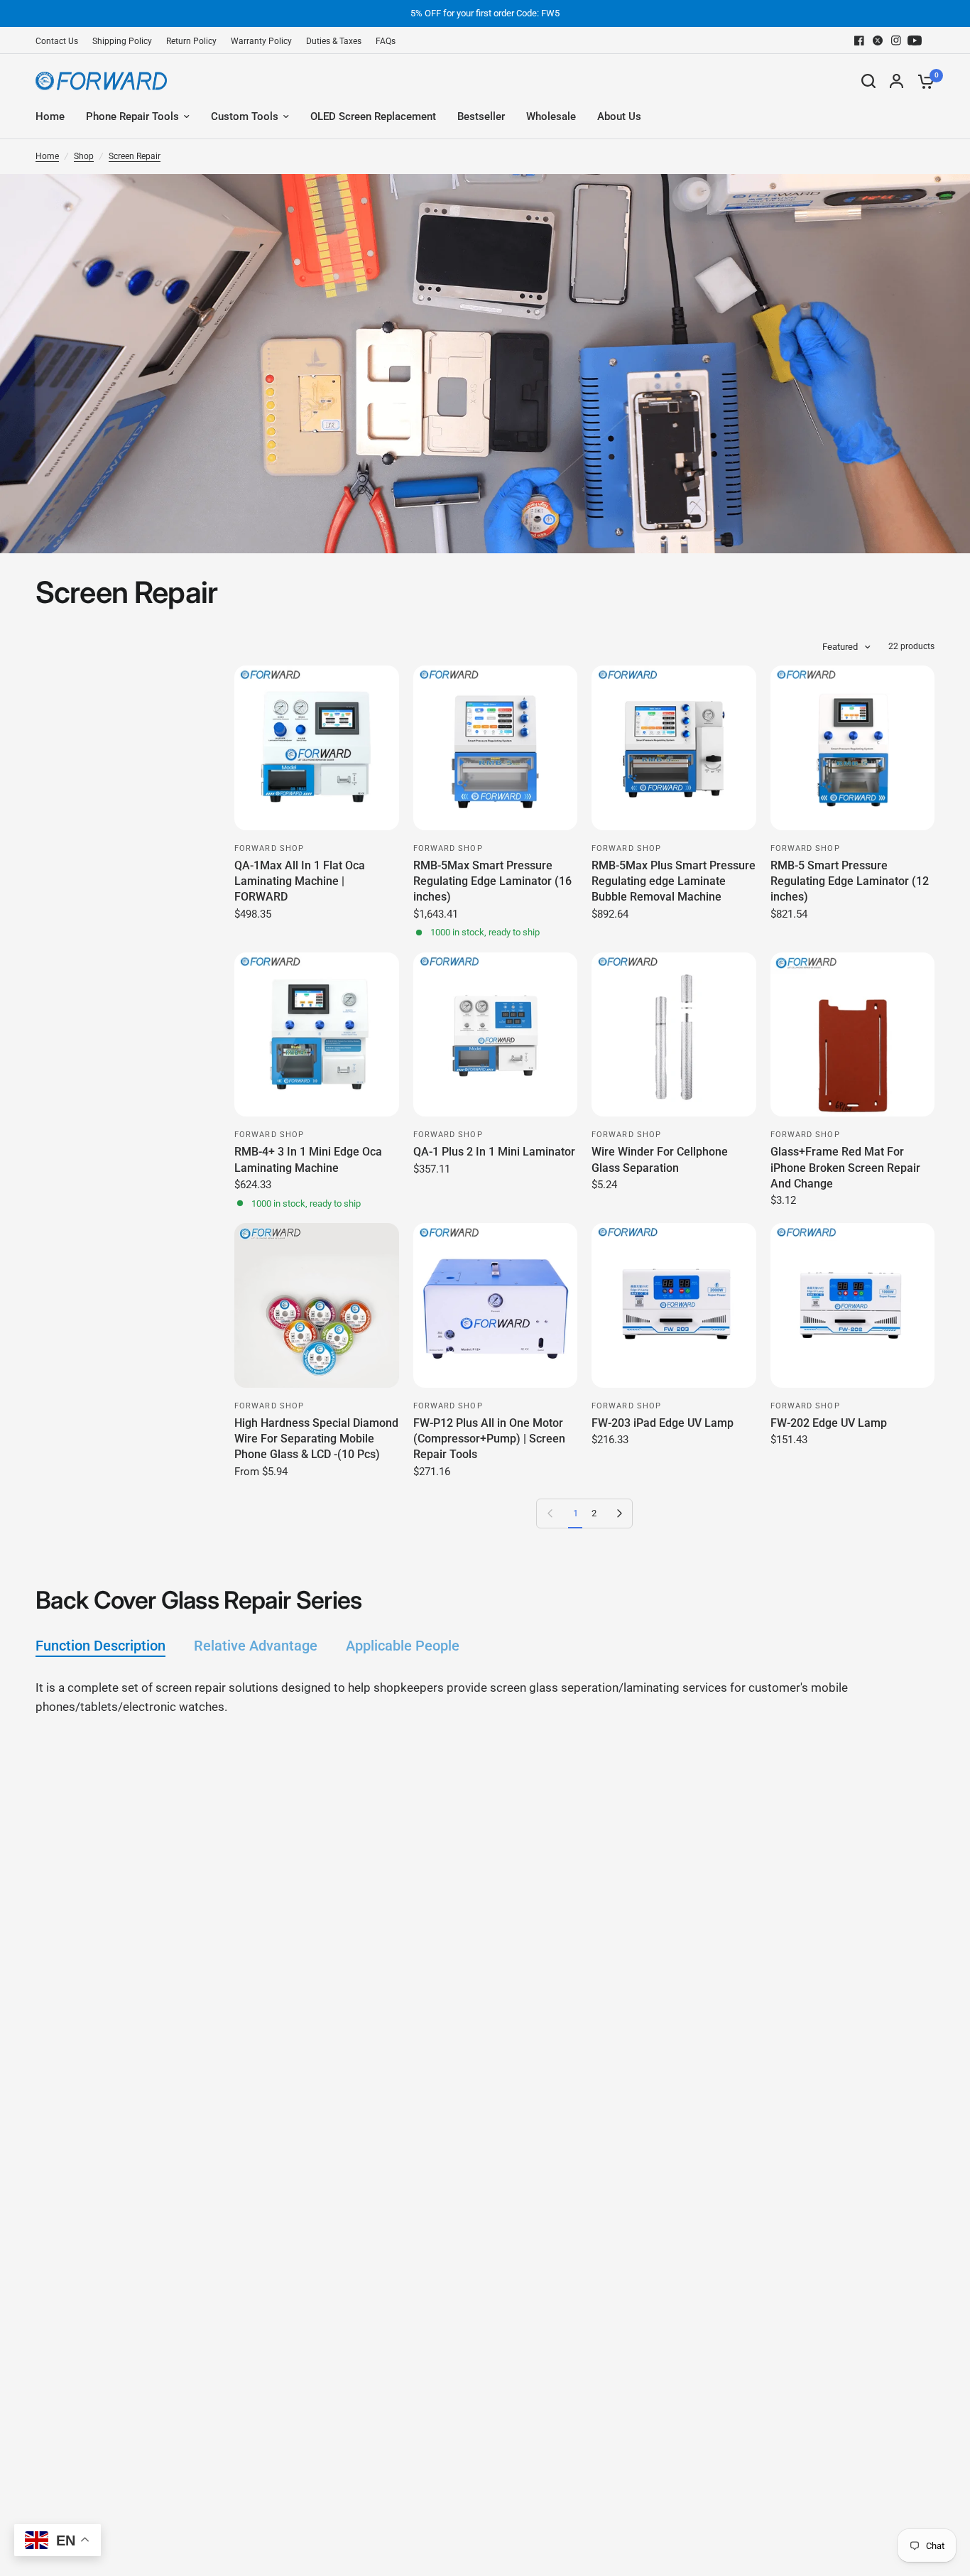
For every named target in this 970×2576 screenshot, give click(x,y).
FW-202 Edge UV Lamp (829, 1423)
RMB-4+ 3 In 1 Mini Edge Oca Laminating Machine (308, 1159)
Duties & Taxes (334, 41)
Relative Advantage (256, 1646)
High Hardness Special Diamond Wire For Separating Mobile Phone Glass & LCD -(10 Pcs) (316, 1439)
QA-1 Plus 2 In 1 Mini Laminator (494, 1152)
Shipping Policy (122, 41)
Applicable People (403, 1646)
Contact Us (57, 41)
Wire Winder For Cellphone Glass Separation (660, 1159)
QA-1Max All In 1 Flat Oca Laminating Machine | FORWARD (300, 881)
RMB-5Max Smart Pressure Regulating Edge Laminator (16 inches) (492, 881)
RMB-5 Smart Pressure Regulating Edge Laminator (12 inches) (850, 881)
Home (47, 156)
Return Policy (191, 41)
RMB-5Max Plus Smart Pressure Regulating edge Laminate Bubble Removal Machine (674, 881)
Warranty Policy (261, 41)
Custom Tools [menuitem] (245, 116)
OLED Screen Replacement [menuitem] (373, 116)
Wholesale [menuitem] (551, 116)
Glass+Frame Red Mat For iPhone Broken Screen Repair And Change (845, 1168)
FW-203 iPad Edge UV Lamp (663, 1423)
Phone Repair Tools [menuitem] (132, 116)
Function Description (100, 1646)
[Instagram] (896, 40)
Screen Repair (135, 156)
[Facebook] (859, 40)
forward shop (269, 848)
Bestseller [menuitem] (481, 116)
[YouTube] (915, 40)
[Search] (868, 81)
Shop (84, 156)
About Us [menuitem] (619, 116)
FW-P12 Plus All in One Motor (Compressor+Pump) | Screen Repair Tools (489, 1439)
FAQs (386, 41)
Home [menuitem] (50, 116)
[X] (878, 40)
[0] (922, 81)
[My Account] (897, 81)
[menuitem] (60, 42)
